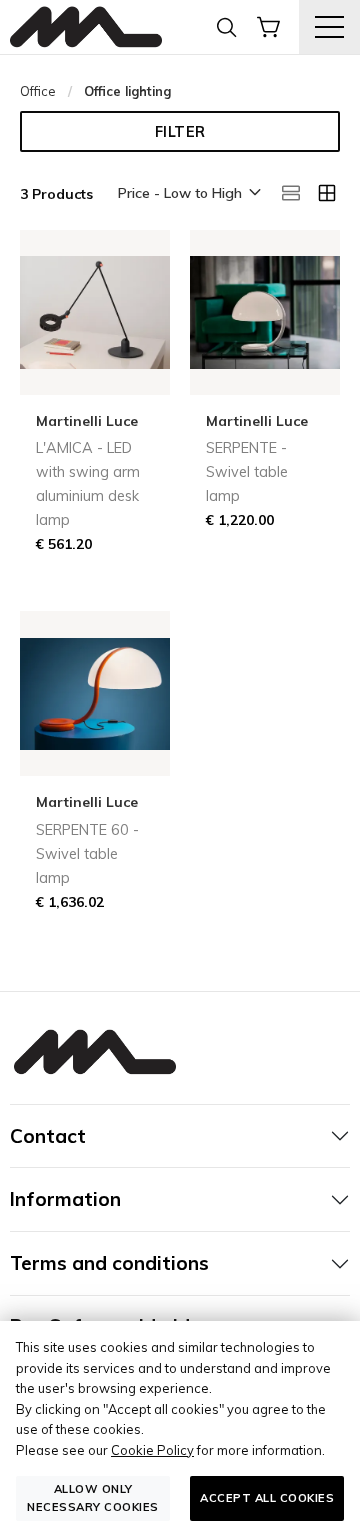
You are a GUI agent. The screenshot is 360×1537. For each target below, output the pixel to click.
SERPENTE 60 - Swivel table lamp (87, 854)
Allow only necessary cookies (93, 1497)
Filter (180, 132)
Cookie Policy (152, 1450)
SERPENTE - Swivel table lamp (247, 472)
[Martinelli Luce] (86, 27)
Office (38, 91)
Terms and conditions (109, 1263)
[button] (188, 194)
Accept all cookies (267, 1498)
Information (65, 1199)
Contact (48, 1136)
